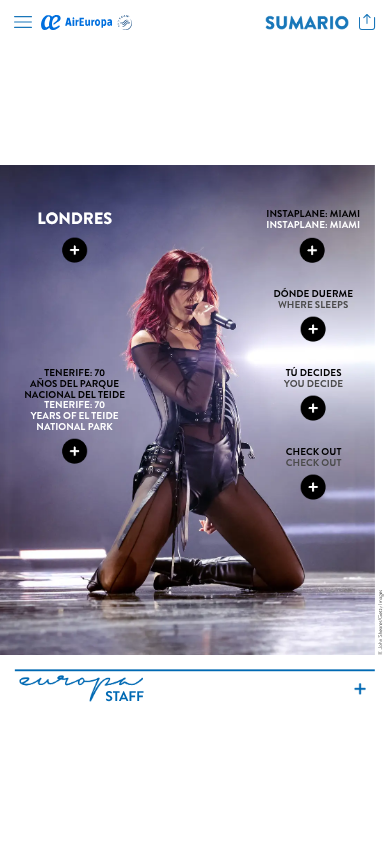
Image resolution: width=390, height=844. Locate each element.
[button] (23, 22)
